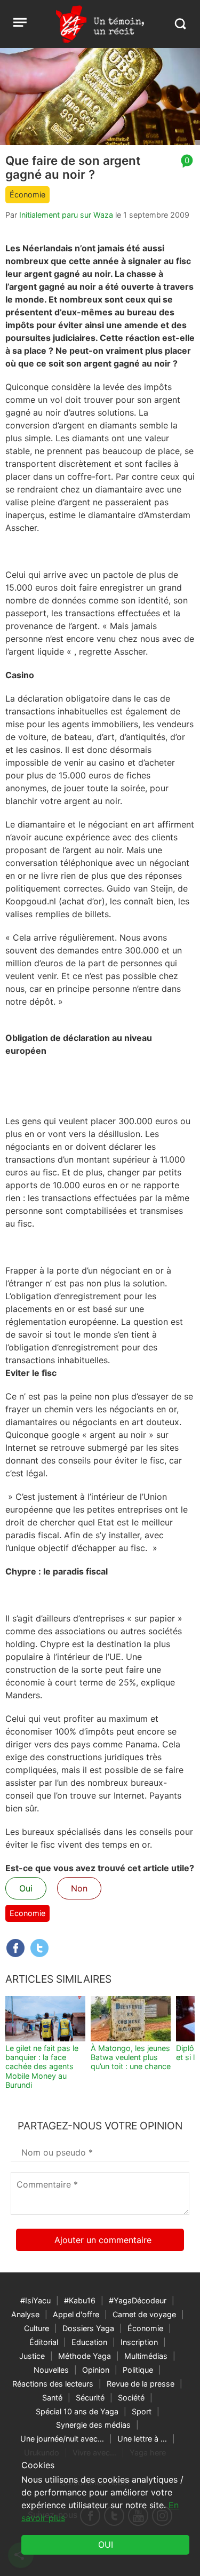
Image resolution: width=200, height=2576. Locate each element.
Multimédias (146, 2356)
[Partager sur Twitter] (39, 1948)
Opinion (96, 2370)
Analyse (25, 2314)
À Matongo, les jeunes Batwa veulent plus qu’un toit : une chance (131, 2057)
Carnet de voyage (144, 2314)
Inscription (139, 2342)
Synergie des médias (93, 2425)
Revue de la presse (141, 2384)
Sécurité (90, 2398)
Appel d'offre (76, 2314)
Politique (138, 2370)
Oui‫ (106, 2545)
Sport (142, 2411)
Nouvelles (51, 2370)
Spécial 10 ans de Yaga (77, 2411)
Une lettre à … (142, 2439)
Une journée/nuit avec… (62, 2439)
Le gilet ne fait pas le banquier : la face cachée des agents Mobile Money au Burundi (42, 2066)
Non (79, 1888)
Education (89, 2342)
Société (131, 2398)
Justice (32, 2356)
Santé (52, 2398)
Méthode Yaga (85, 2356)
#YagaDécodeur (138, 2300)
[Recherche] (180, 24)
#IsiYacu (35, 2300)
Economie (27, 1913)
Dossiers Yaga (88, 2328)
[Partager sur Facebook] (15, 1948)
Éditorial (44, 2342)
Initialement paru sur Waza (66, 215)
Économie (27, 194)
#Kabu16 (80, 2300)
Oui (26, 1888)
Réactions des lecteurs (53, 2384)
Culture (37, 2328)
